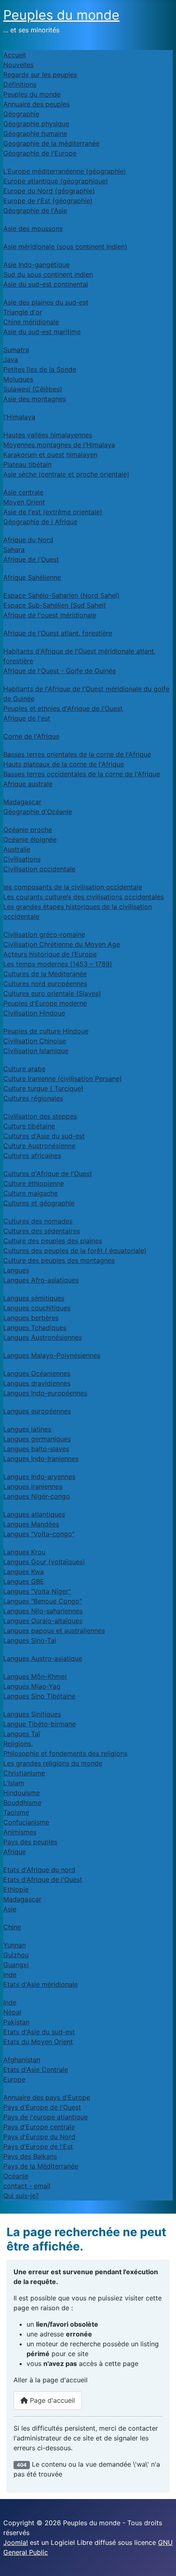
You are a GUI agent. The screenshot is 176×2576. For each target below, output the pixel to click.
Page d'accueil (51, 2400)
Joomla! (16, 2542)
